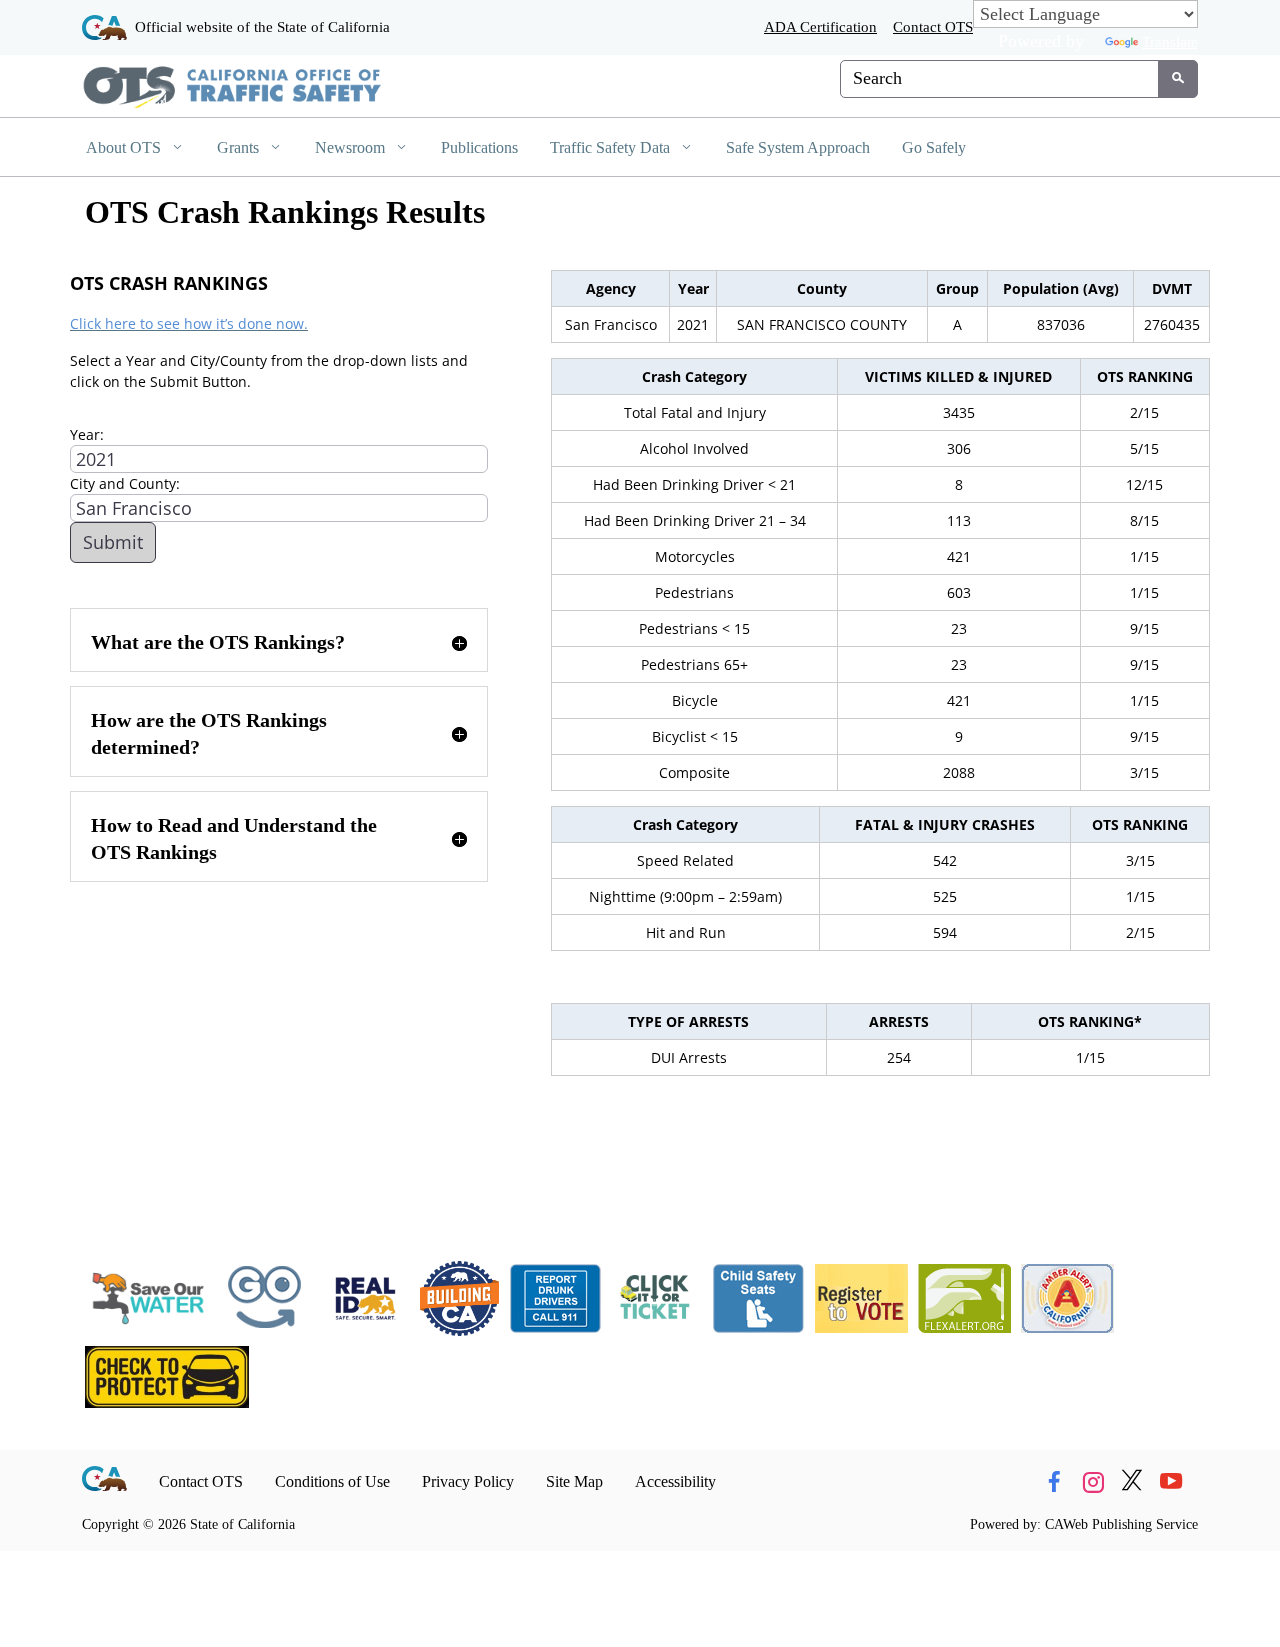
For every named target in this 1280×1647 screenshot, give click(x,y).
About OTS (125, 147)
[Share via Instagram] (1093, 1482)
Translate (1170, 41)
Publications (479, 147)
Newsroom (352, 147)
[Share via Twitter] (1132, 1482)
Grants (240, 147)
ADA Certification (820, 26)
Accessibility (675, 1481)
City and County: (125, 483)
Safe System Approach (798, 147)
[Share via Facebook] (1054, 1482)
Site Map (574, 1481)
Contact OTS (933, 26)
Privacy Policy (468, 1481)
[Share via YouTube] (1171, 1482)
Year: (87, 434)
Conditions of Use (332, 1481)
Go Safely (934, 147)
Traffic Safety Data (612, 147)
